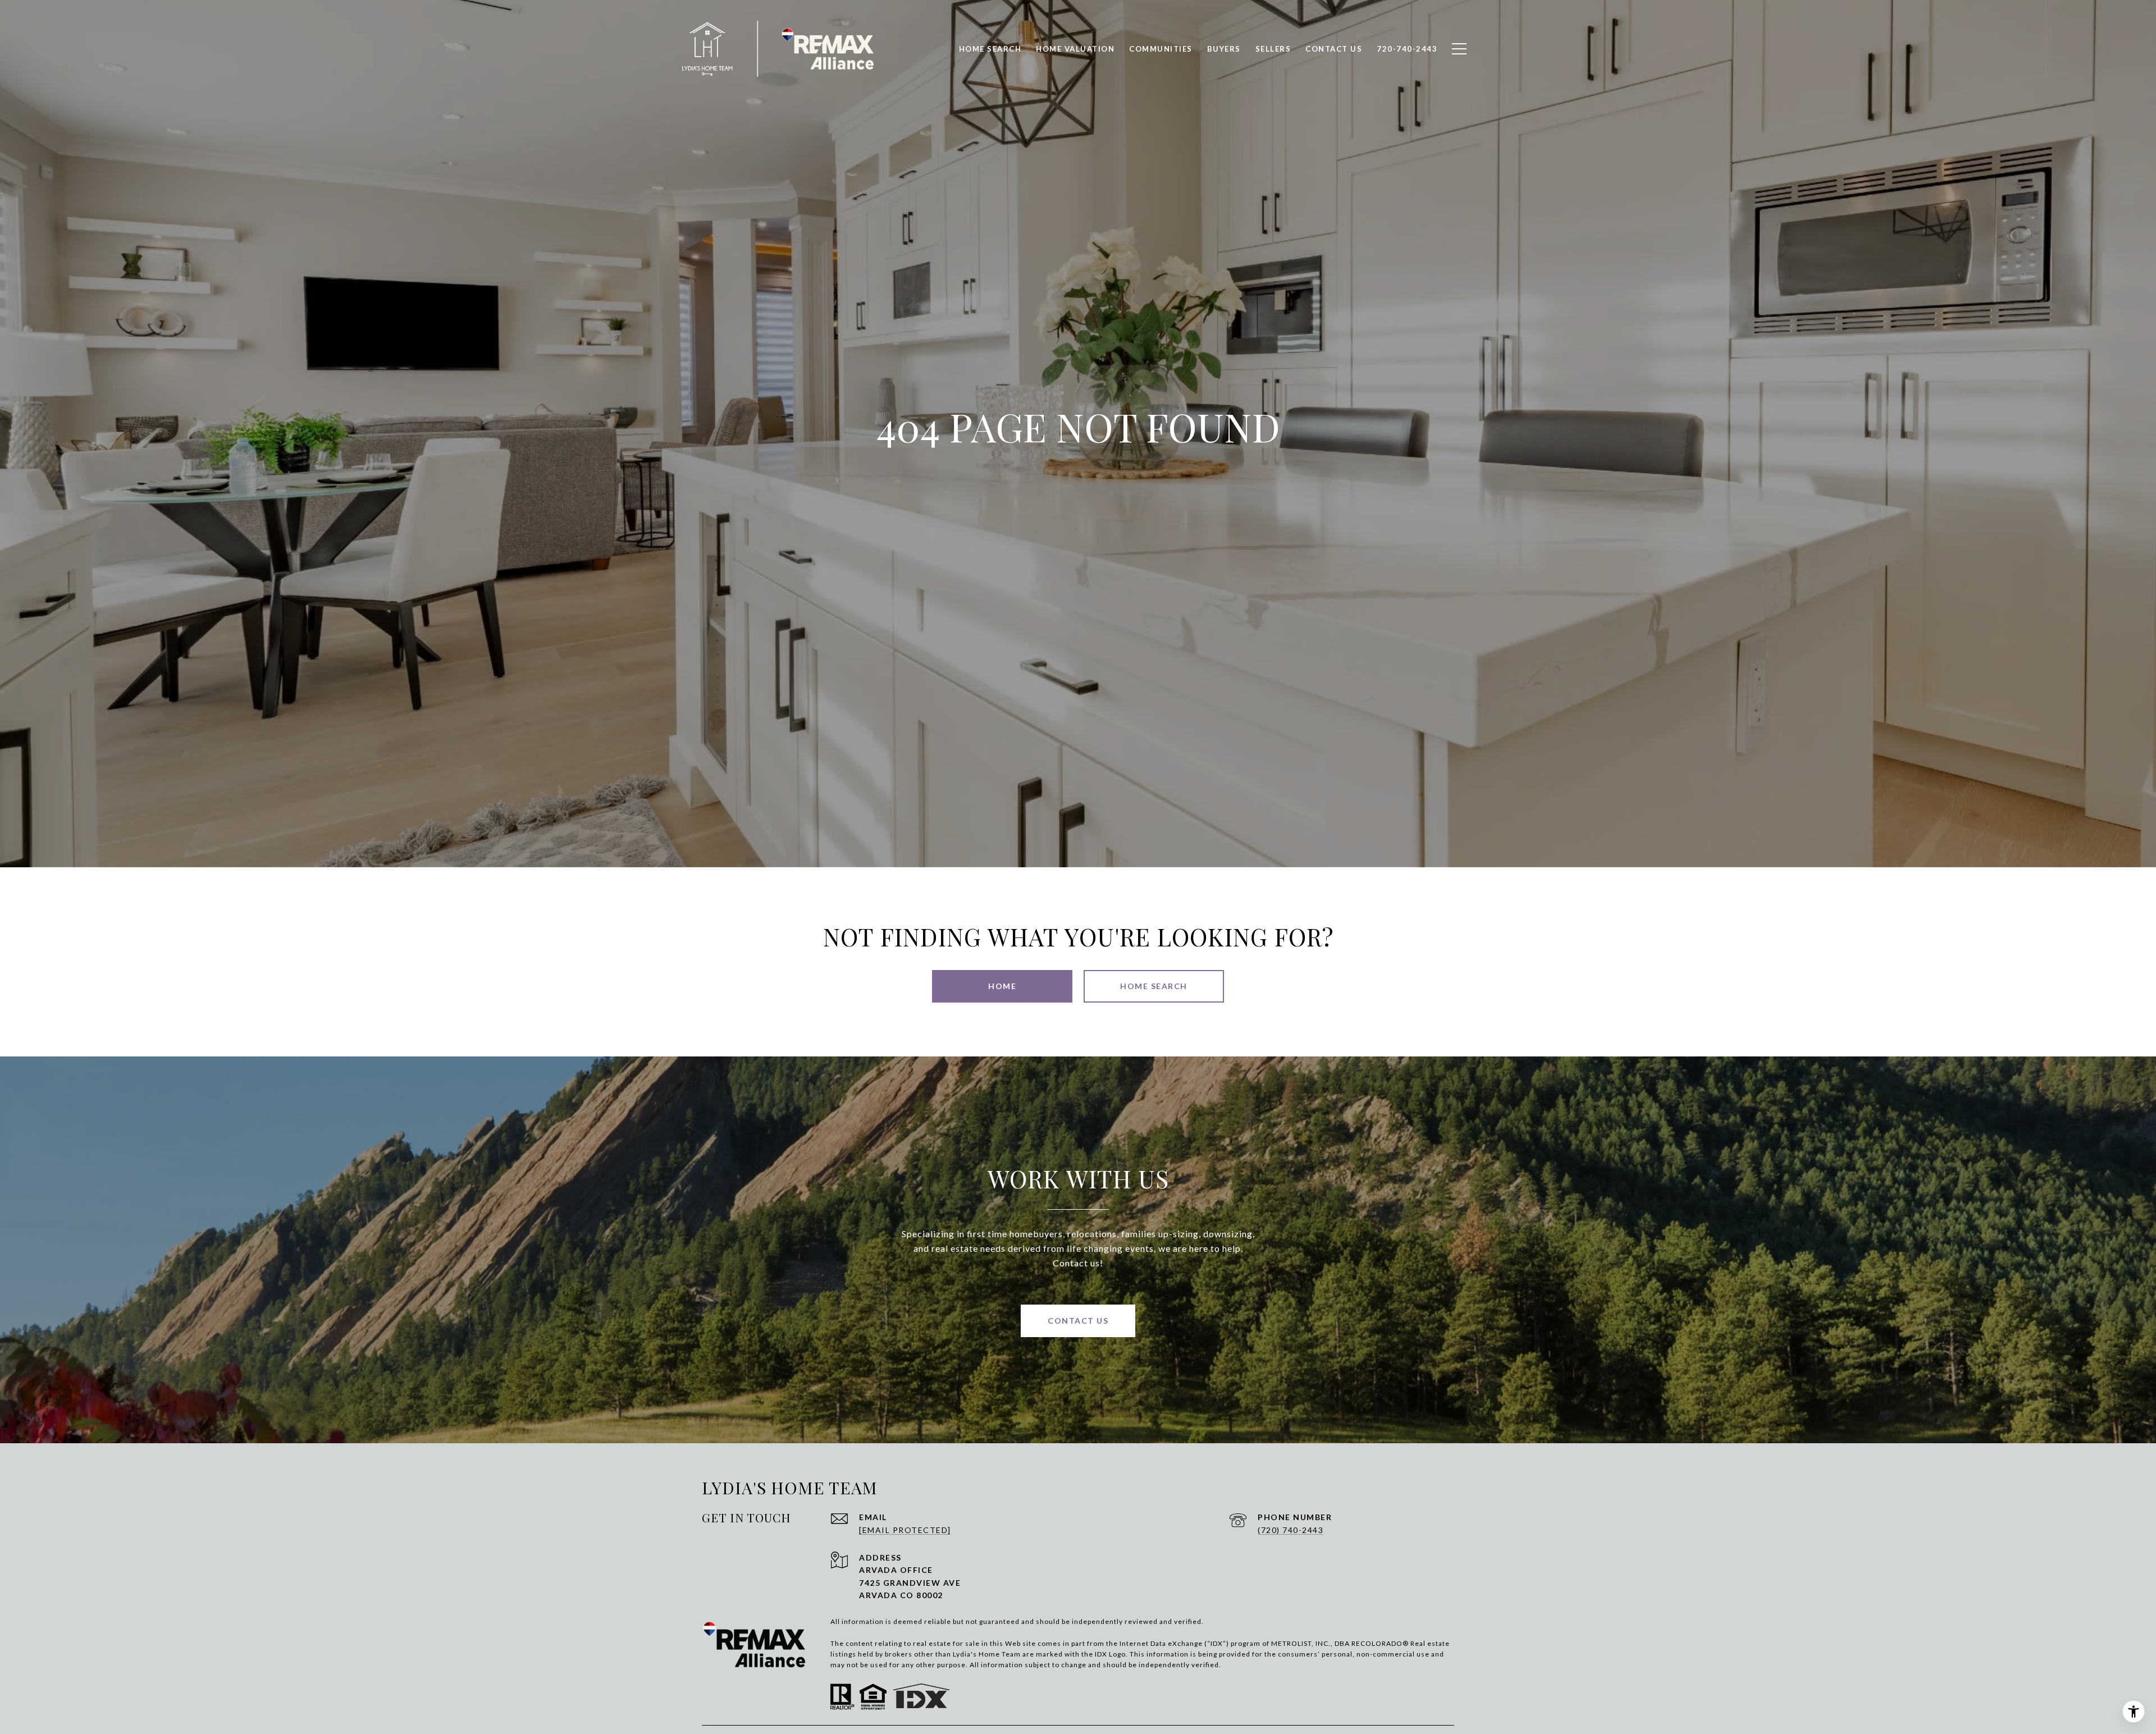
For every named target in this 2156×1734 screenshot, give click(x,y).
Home (1002, 986)
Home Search (990, 49)
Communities (1161, 49)
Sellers (1273, 49)
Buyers (1224, 49)
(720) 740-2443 (1291, 1530)
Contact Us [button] (1078, 1321)
